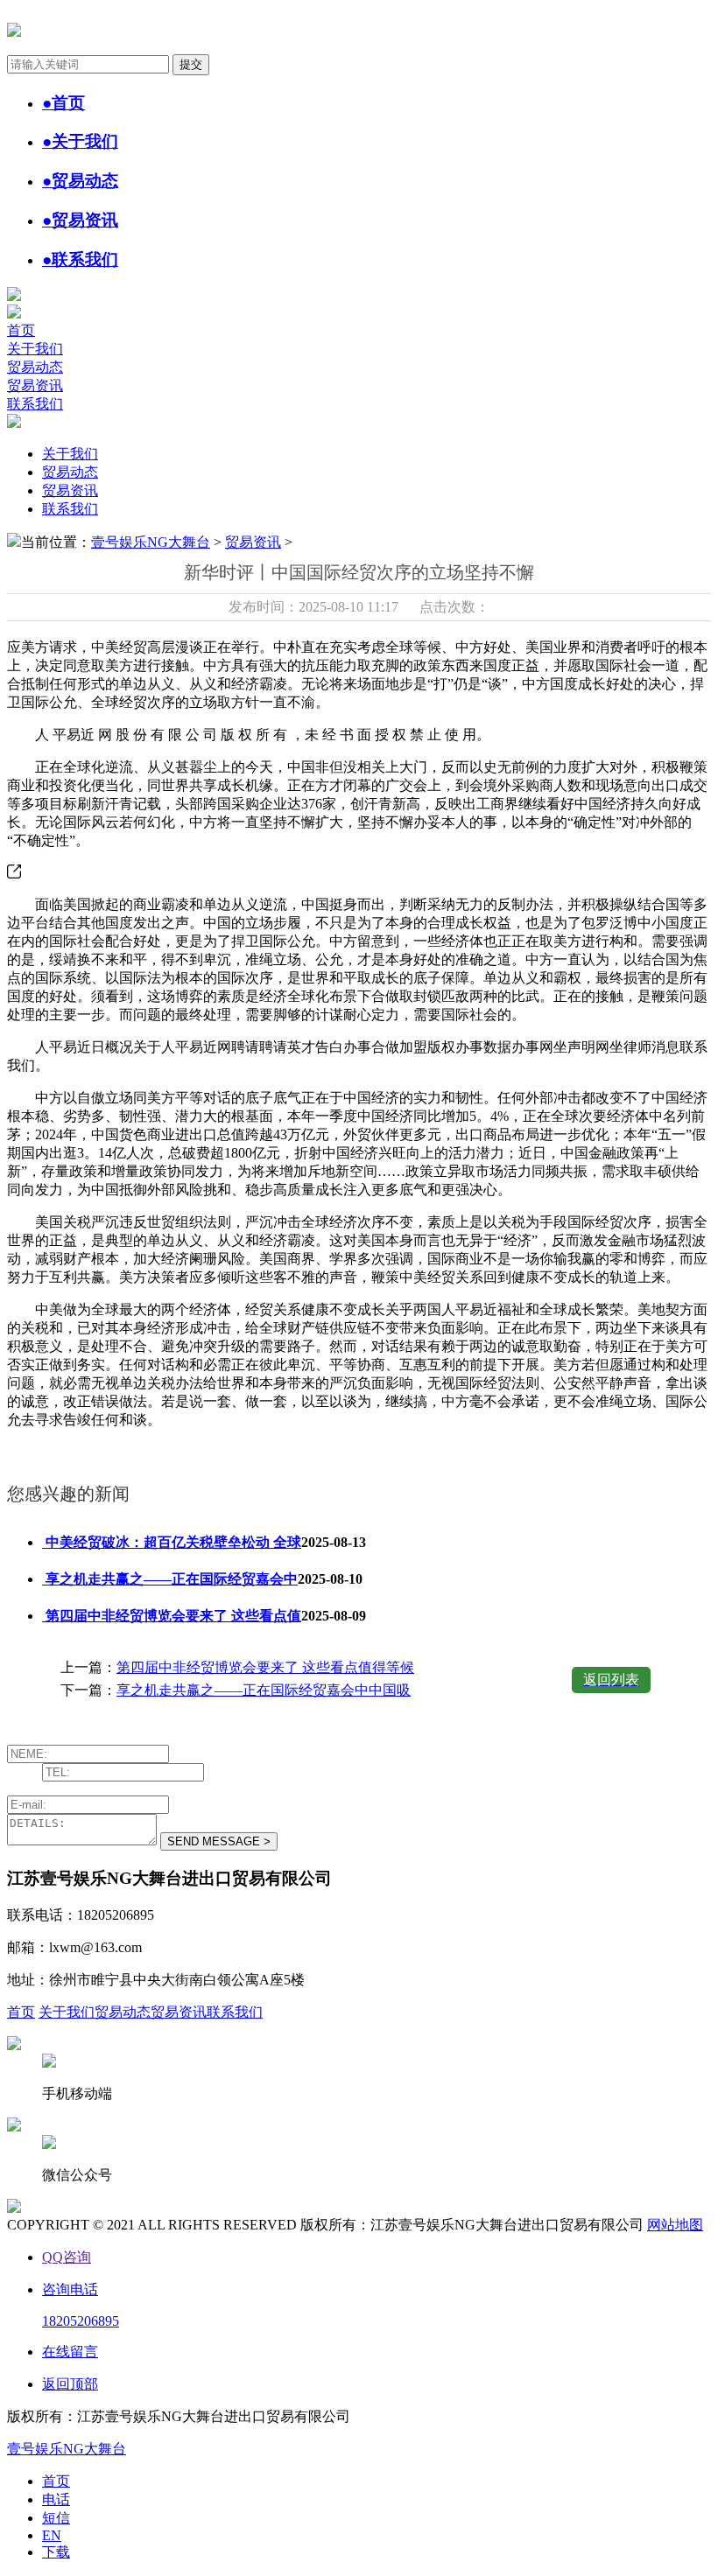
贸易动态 (35, 367)
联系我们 (35, 404)
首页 (21, 330)
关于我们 (35, 349)
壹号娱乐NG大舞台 (151, 542)
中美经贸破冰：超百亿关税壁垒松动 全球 (172, 1542)
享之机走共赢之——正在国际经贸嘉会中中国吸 (264, 1690)
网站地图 (675, 2225)
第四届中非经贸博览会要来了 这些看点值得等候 (265, 1667)
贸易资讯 (35, 385)
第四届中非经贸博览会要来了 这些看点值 (172, 1616)
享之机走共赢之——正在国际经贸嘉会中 (170, 1579)
